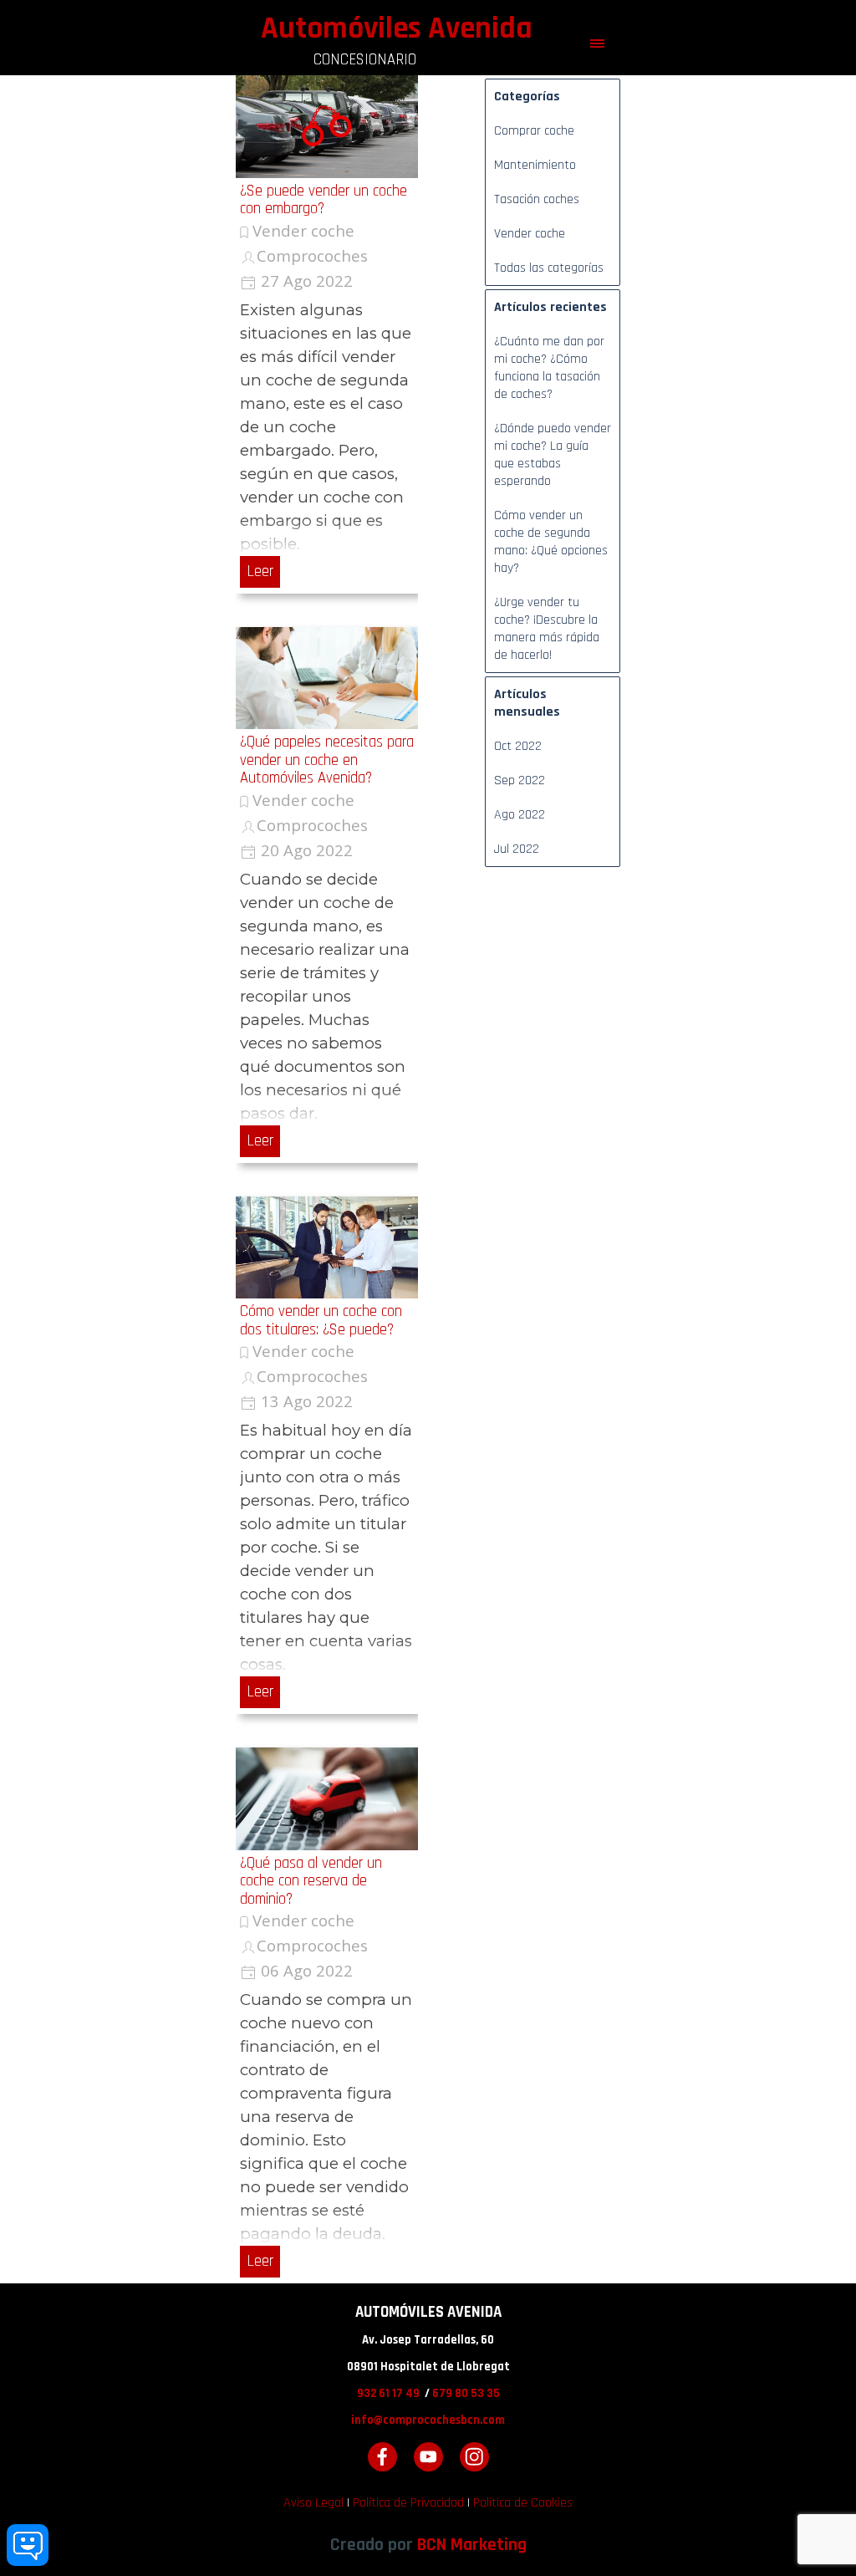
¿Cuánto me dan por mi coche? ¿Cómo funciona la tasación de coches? (549, 368)
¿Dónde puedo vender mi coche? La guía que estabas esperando (553, 455)
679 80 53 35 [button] (466, 2393)
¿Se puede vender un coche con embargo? (324, 200)
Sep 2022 (520, 780)
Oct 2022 (518, 746)
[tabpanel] (428, 2379)
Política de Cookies (523, 2503)
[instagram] (474, 2457)
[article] (327, 334)
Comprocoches (312, 255)
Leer (260, 571)
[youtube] (428, 2457)
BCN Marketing (472, 2545)
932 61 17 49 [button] (388, 2393)
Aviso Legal (313, 2503)
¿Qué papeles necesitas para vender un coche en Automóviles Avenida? (327, 760)
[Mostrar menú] (597, 44)
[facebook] (382, 2457)
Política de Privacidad (408, 2503)
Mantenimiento (535, 165)
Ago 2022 (520, 815)
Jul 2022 (517, 849)
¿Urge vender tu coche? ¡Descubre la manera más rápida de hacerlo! (547, 629)
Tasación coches (537, 199)
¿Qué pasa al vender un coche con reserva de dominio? (311, 1881)
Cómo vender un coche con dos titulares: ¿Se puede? (321, 1320)
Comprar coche (534, 131)
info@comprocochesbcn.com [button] (428, 2420)
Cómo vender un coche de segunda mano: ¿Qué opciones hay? (551, 542)
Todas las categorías (549, 268)
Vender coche (303, 230)
